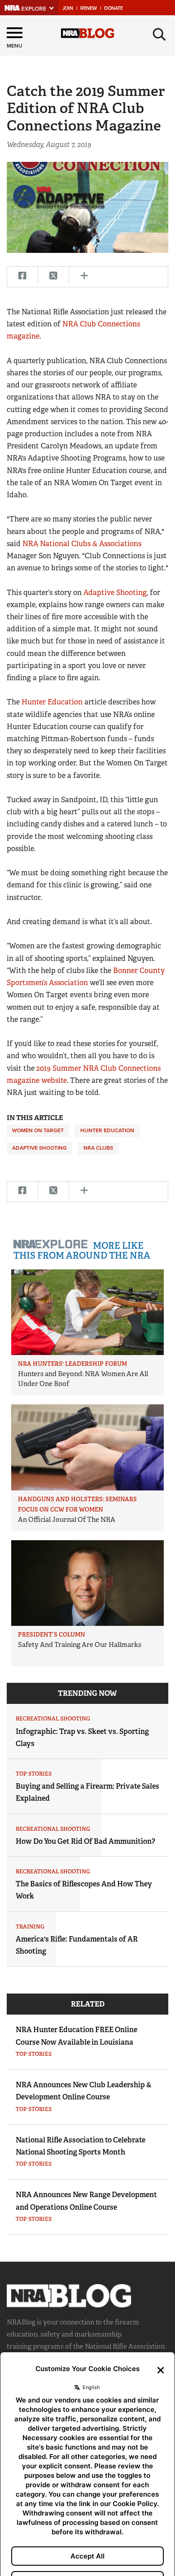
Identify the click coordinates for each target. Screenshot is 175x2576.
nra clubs (98, 1148)
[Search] (159, 35)
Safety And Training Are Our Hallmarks (80, 1645)
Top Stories (34, 1774)
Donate (114, 8)
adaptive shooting (39, 1148)
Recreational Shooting (53, 1719)
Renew (89, 8)
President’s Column (52, 1635)
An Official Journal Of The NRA (67, 1520)
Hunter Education (53, 702)
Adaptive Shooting (115, 593)
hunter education (107, 1130)
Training (30, 1927)
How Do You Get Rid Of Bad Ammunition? (85, 1841)
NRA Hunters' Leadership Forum (72, 1364)
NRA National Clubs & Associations (82, 544)
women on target (38, 1130)
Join (68, 8)
